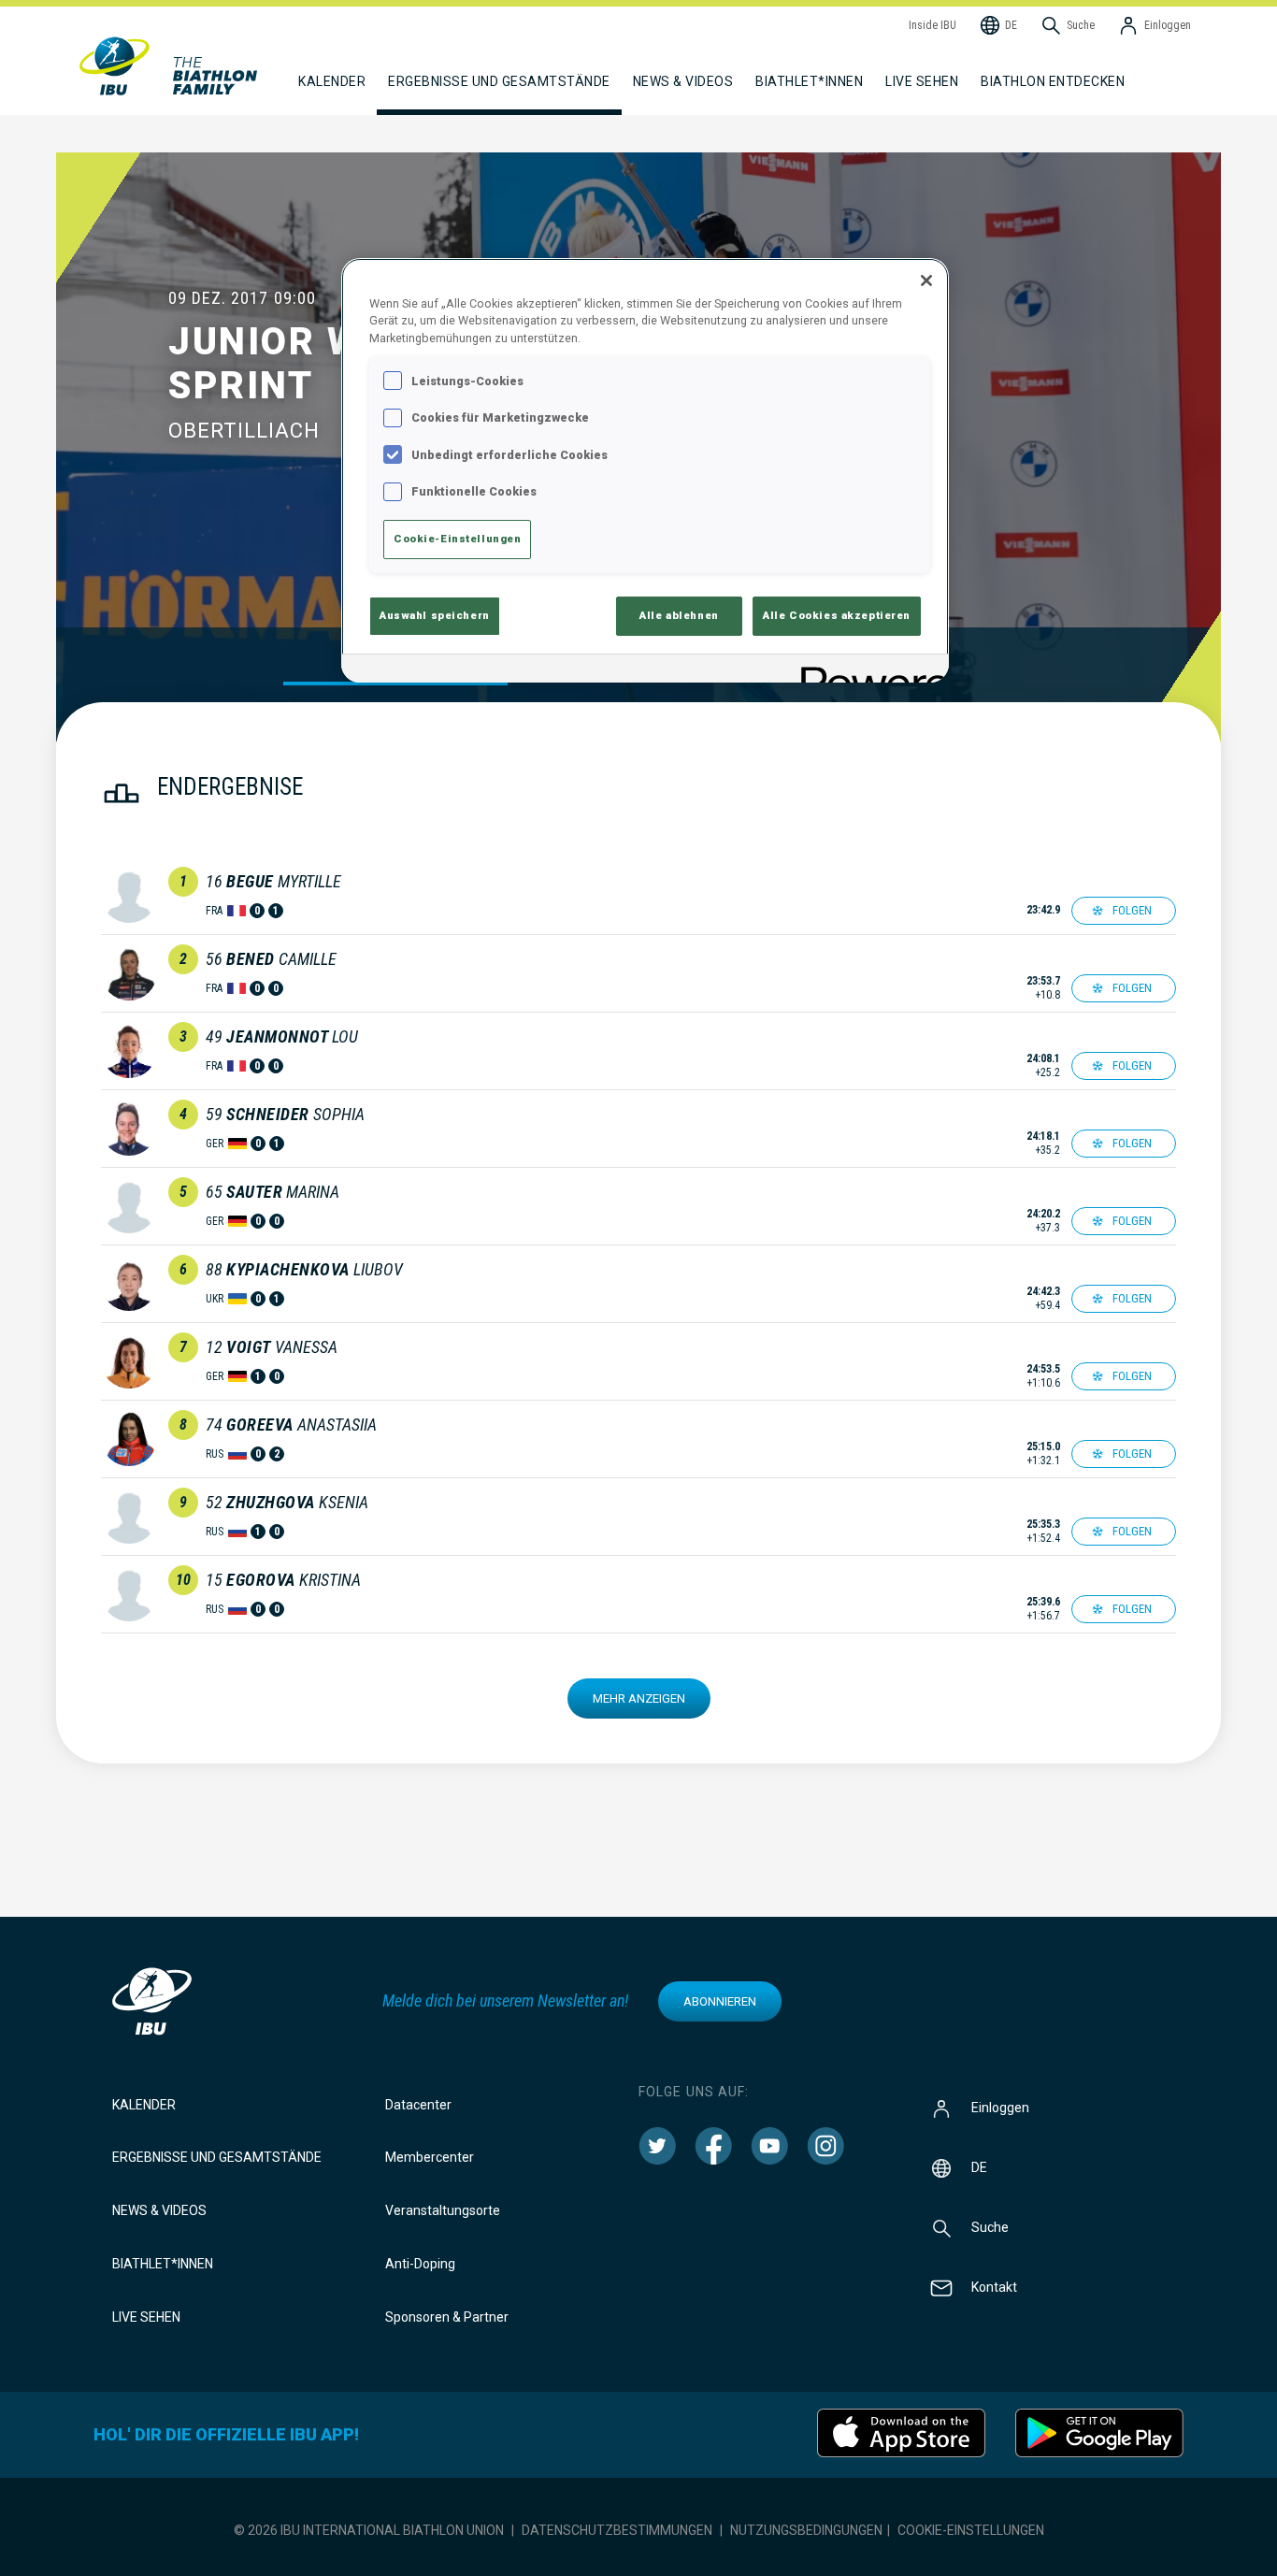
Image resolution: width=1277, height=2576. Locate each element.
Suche (990, 2226)
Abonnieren (720, 2001)
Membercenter (430, 2157)
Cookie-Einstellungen (971, 2530)
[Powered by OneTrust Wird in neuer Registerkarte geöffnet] (868, 671)
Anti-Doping (420, 2264)
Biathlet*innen (163, 2264)
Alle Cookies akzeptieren (837, 615)
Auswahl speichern (435, 615)
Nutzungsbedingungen (806, 2530)
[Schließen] (926, 281)
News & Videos (159, 2210)
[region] (645, 470)
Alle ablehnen (679, 615)
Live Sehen (922, 81)
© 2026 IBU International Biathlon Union (369, 2530)
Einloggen (1000, 2107)
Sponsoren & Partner (447, 2317)
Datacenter (418, 2105)
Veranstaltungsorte (443, 2210)
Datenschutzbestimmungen (617, 2530)
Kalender (144, 2105)
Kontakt (994, 2286)
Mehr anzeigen (639, 1698)
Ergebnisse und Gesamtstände (217, 2157)
